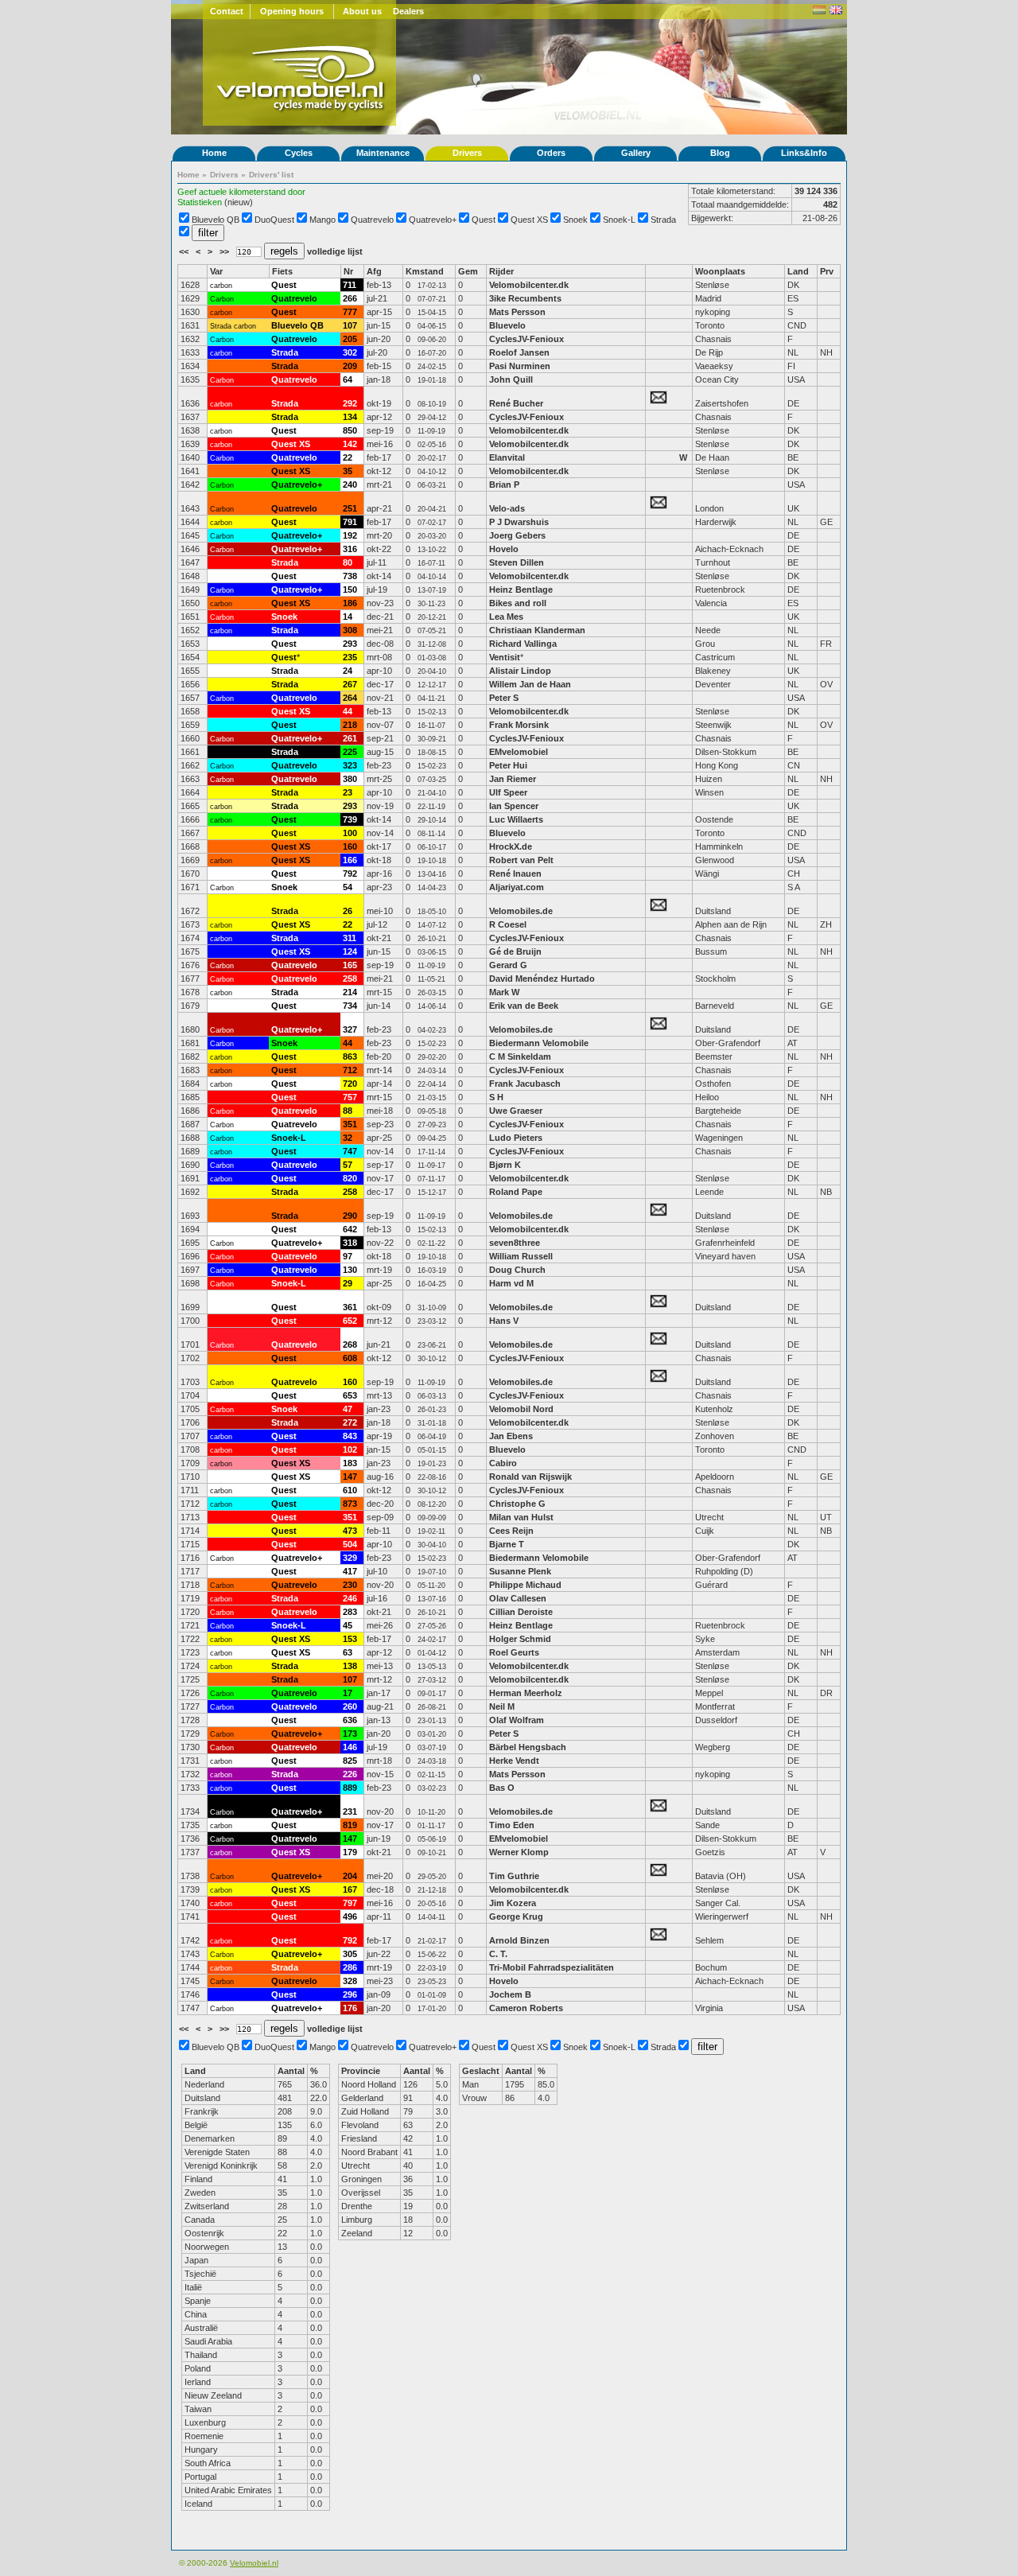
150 (350, 590)
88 (348, 1111)
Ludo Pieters (516, 1138)
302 (350, 352)
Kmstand (425, 271)
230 (350, 1585)
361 (350, 1307)
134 (350, 417)
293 (350, 644)
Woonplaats (720, 271)
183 (350, 1463)
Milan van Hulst (521, 1517)
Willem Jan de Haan (530, 684)
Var (216, 271)
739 (350, 819)
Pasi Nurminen (520, 366)
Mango (322, 220)
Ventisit (505, 657)
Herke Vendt (514, 1761)
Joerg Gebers (517, 535)
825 (350, 1761)
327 (350, 1029)
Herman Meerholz (526, 1693)
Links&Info (804, 153)
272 (350, 1422)
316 (350, 549)
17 (348, 1693)
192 (350, 535)
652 (350, 1321)
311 (350, 938)
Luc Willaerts (516, 819)
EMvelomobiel (519, 752)
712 (350, 1070)
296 (350, 1994)
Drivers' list (271, 175)
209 (350, 366)
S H (496, 1097)
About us (362, 11)
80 (348, 562)
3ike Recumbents (526, 298)
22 (348, 457)
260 (350, 1706)
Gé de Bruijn (515, 951)
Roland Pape (516, 1192)
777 (350, 312)
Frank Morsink (519, 725)
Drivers (467, 153)
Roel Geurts (514, 1652)
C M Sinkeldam (520, 1056)
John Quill (511, 379)
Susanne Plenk (520, 1571)
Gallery (636, 153)
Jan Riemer (513, 779)
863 (350, 1056)
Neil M (502, 1706)
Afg (374, 271)
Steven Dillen (517, 562)
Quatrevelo (372, 220)
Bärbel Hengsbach (528, 1747)
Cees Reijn (511, 1531)
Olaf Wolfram (517, 1720)
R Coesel (508, 924)
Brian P (504, 484)
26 (348, 911)
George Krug (516, 1916)
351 (350, 1124)
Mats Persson (517, 312)
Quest (484, 220)
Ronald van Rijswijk (530, 1477)
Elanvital (507, 457)
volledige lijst (335, 251)
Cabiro (503, 1463)
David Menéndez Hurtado (542, 979)
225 (350, 752)
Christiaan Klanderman (537, 630)
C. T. (498, 1954)
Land (798, 271)
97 (348, 1256)
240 (350, 484)
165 (350, 965)
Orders (551, 153)
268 (350, 1344)
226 (350, 1774)
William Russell (521, 1256)
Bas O (502, 1788)
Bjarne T (507, 1544)
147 (350, 1477)
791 (350, 522)
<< (185, 251)
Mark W (504, 992)
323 (350, 765)
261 (350, 738)
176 (350, 2008)
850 (350, 430)
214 (350, 992)
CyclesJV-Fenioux (526, 339)
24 (348, 671)
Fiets (282, 271)
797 (350, 1903)
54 (348, 887)
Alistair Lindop (520, 671)
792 (350, 874)
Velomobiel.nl (254, 2563)
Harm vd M (511, 1283)
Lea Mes (506, 617)
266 (350, 298)
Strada (663, 220)
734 (350, 1006)
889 (350, 1788)
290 (350, 1216)
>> (225, 251)
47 (348, 1409)
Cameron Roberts (526, 2008)
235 (350, 657)
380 (350, 779)
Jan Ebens (511, 1436)
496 (350, 1916)
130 (350, 1270)
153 (350, 1639)
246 (350, 1598)
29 (348, 1283)
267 (350, 684)
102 (350, 1449)
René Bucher (516, 403)
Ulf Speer (508, 792)
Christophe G (517, 1504)
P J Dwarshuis (519, 522)
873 (350, 1504)
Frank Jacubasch (525, 1084)
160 (350, 846)
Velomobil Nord (521, 1409)
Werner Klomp (519, 1852)
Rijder (501, 271)
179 (350, 1852)
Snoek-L (619, 220)
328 (350, 1981)
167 (350, 1889)
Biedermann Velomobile (539, 1043)
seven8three (516, 1243)
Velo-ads (507, 508)
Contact (227, 11)
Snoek (575, 220)
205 (350, 339)
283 (350, 1612)
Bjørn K (505, 1165)
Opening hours (292, 11)
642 (350, 1229)
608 (350, 1358)
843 (350, 1436)
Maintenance (383, 153)
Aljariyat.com (517, 887)
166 (350, 860)
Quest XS (529, 220)
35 (348, 471)
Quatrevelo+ (433, 220)
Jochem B (510, 1994)
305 (350, 1954)
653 (350, 1395)
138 (350, 1666)
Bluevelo (507, 325)
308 (350, 630)
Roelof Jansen (519, 352)
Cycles (299, 153)
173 (350, 1734)
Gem (468, 271)
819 (350, 1825)
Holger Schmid (520, 1639)
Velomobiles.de (521, 911)
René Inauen (515, 874)
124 (350, 951)
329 (350, 1558)
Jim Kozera (513, 1903)
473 (350, 1531)
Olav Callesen (518, 1598)
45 (348, 1625)
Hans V (504, 1321)
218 (350, 725)
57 (348, 1165)
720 (350, 1084)
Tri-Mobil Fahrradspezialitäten (552, 1967)
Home (214, 153)
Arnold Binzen (519, 1940)
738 (350, 576)
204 (350, 1876)
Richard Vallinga (523, 644)
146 (350, 1747)
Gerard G (508, 965)
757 (350, 1097)
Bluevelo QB (216, 220)
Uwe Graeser (516, 1111)
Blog (720, 153)
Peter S (504, 698)
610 (350, 1490)
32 (348, 1138)
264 (350, 698)
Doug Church (517, 1270)
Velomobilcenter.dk (529, 285)
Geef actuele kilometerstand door (241, 192)
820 (350, 1178)
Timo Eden (512, 1825)
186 (350, 603)
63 (348, 1652)
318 (350, 1243)
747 (350, 1151)
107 (350, 325)
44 (348, 711)
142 (350, 444)
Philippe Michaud (526, 1585)
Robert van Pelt (521, 860)
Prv (827, 271)
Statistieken (200, 202)
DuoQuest (274, 220)
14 (348, 617)
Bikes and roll (518, 603)
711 (350, 285)
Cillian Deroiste (521, 1612)
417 (350, 1571)
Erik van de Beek (524, 1006)
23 (348, 792)
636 (350, 1720)
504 (350, 1544)
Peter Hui (508, 765)
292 (350, 403)
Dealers (408, 11)
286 (350, 1967)
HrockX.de (511, 846)
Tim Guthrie (514, 1876)
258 (350, 979)
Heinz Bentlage (521, 590)
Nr (348, 271)
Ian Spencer (514, 806)
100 (350, 833)
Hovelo (504, 549)
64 (348, 379)
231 (350, 1811)
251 (350, 508)
